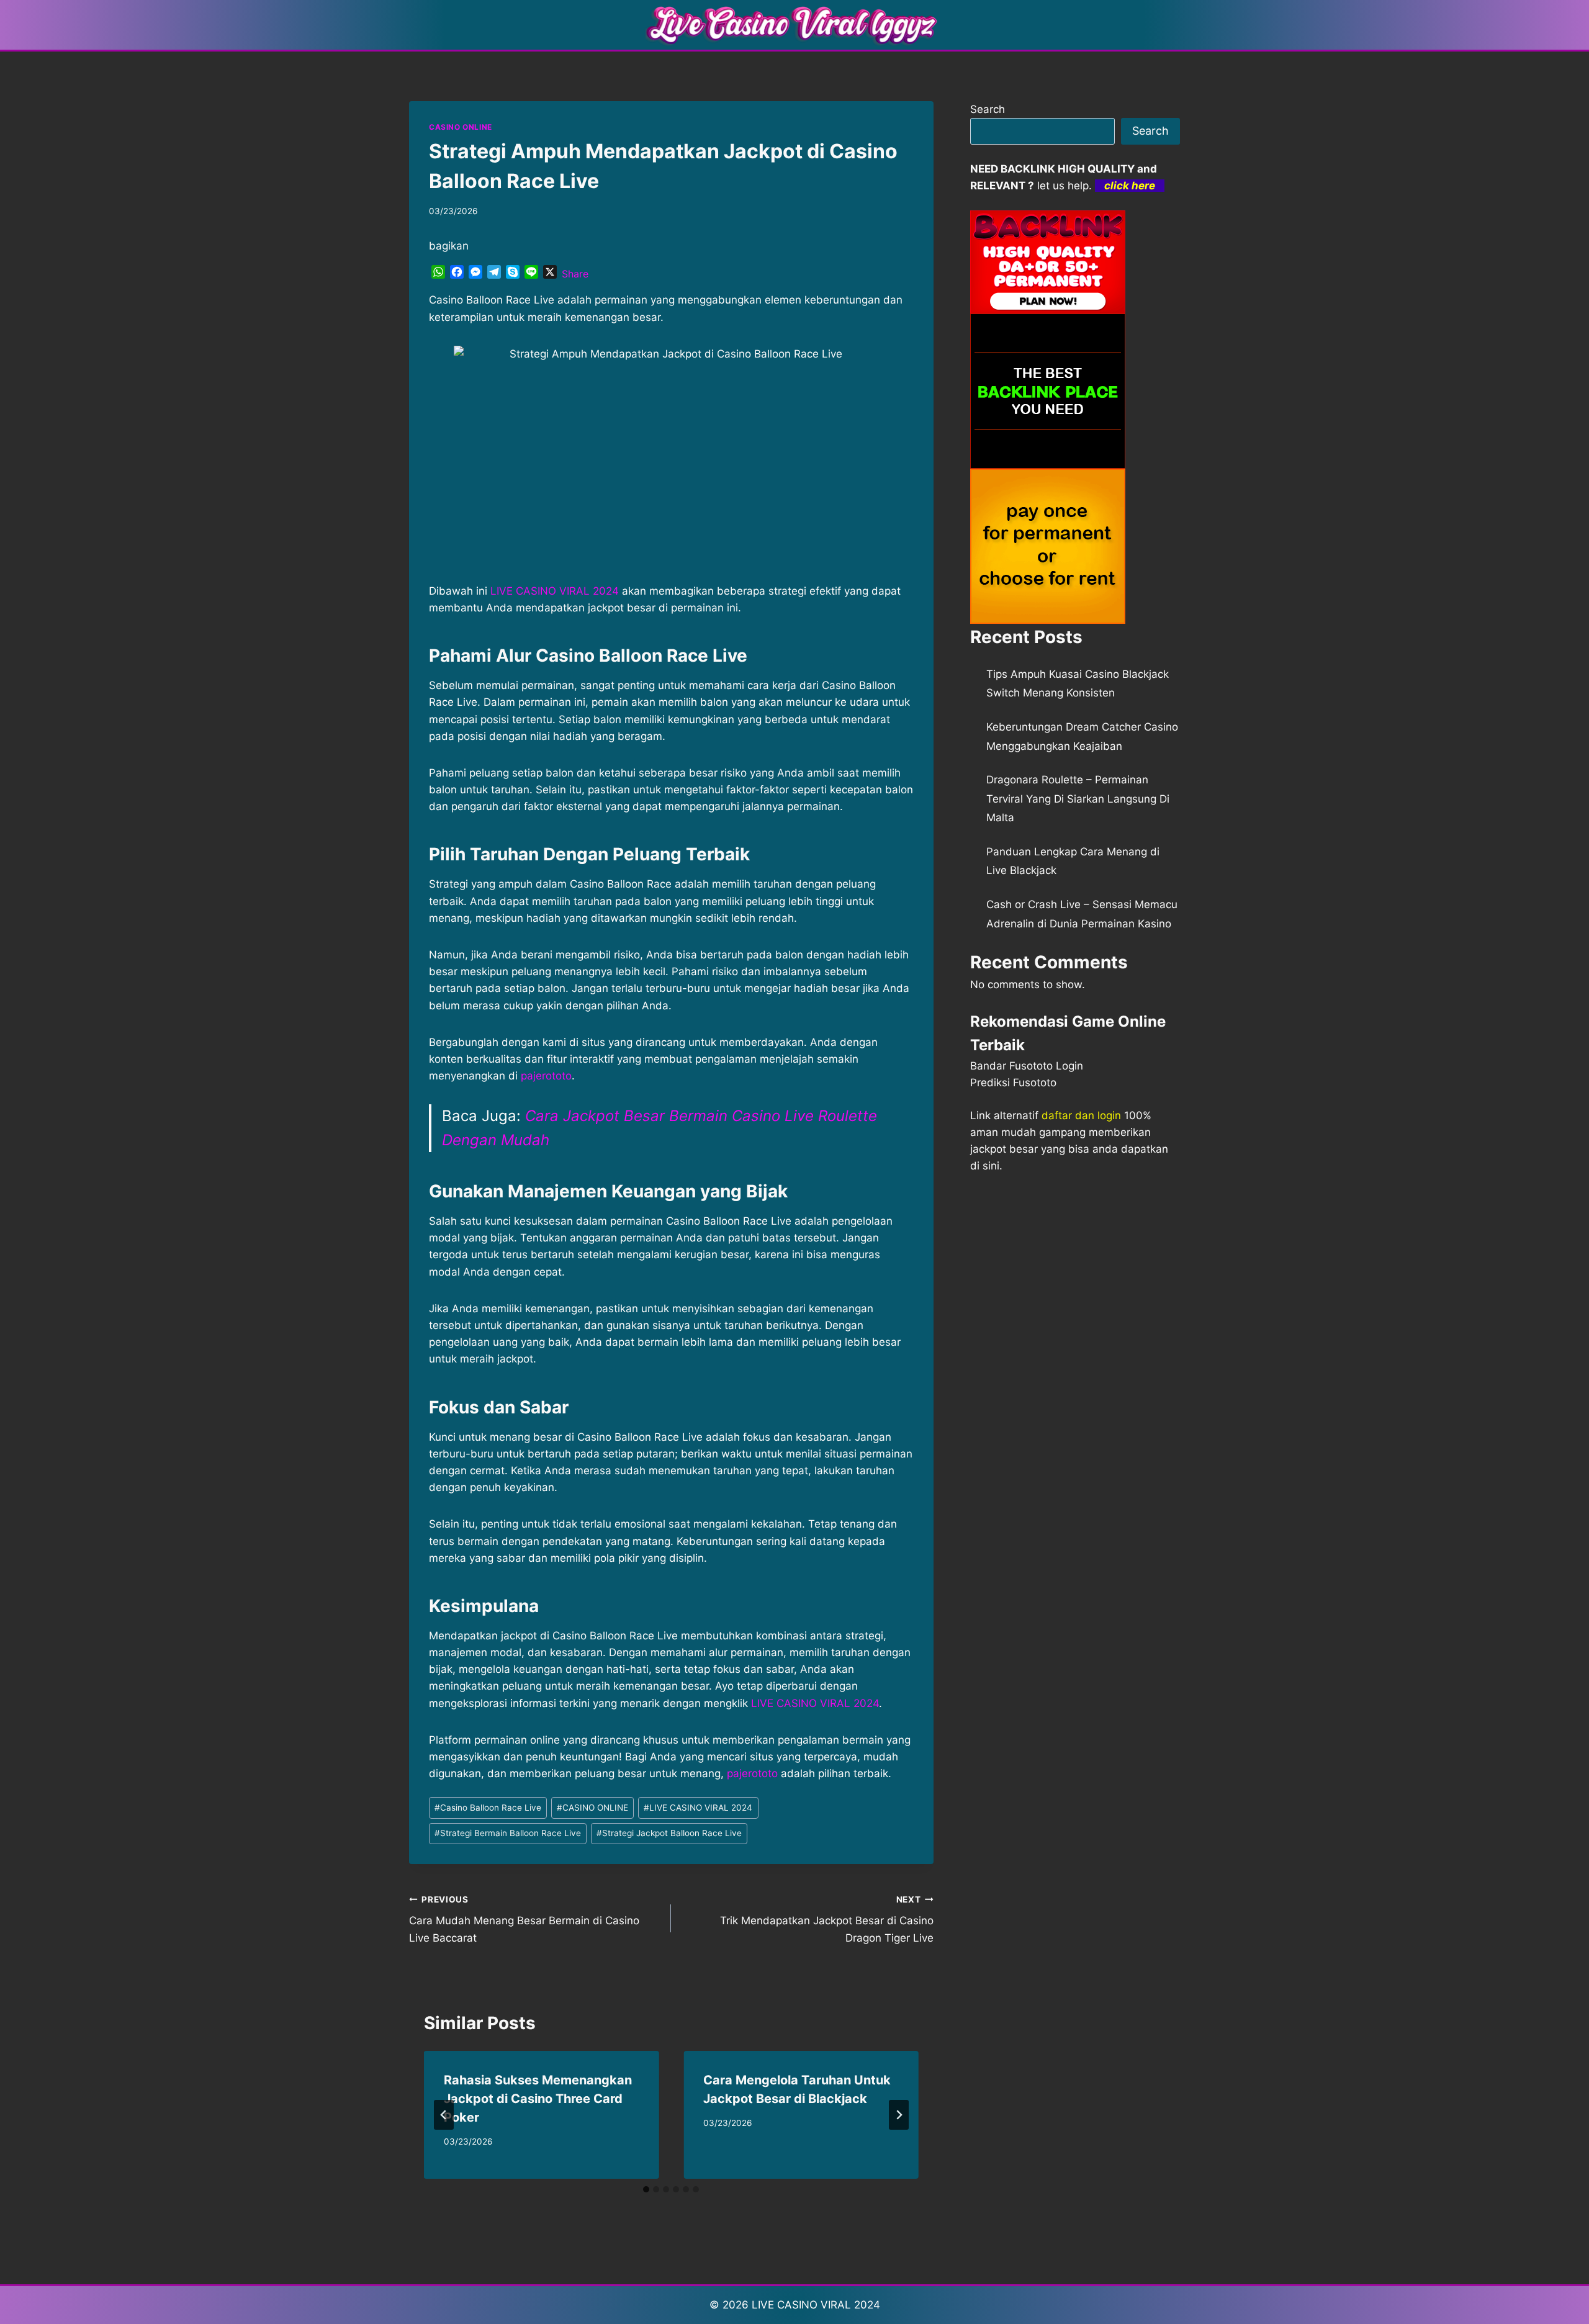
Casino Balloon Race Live (488, 1808)
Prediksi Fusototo (1013, 1083)
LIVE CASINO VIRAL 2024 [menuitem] (555, 591)
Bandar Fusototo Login (1027, 1066)
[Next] (899, 2115)
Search (988, 109)
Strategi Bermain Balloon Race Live (508, 1833)
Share (575, 274)
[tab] (646, 2189)
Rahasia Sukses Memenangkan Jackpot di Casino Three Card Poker (538, 2099)
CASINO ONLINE (461, 127)
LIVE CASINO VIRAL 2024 (815, 1703)
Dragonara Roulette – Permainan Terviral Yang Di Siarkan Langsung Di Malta (1078, 799)
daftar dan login (1081, 1115)
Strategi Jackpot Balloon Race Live (669, 1833)
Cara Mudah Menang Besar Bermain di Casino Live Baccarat (524, 1919)
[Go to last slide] (444, 2115)
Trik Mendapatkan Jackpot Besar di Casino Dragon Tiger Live (826, 1919)
